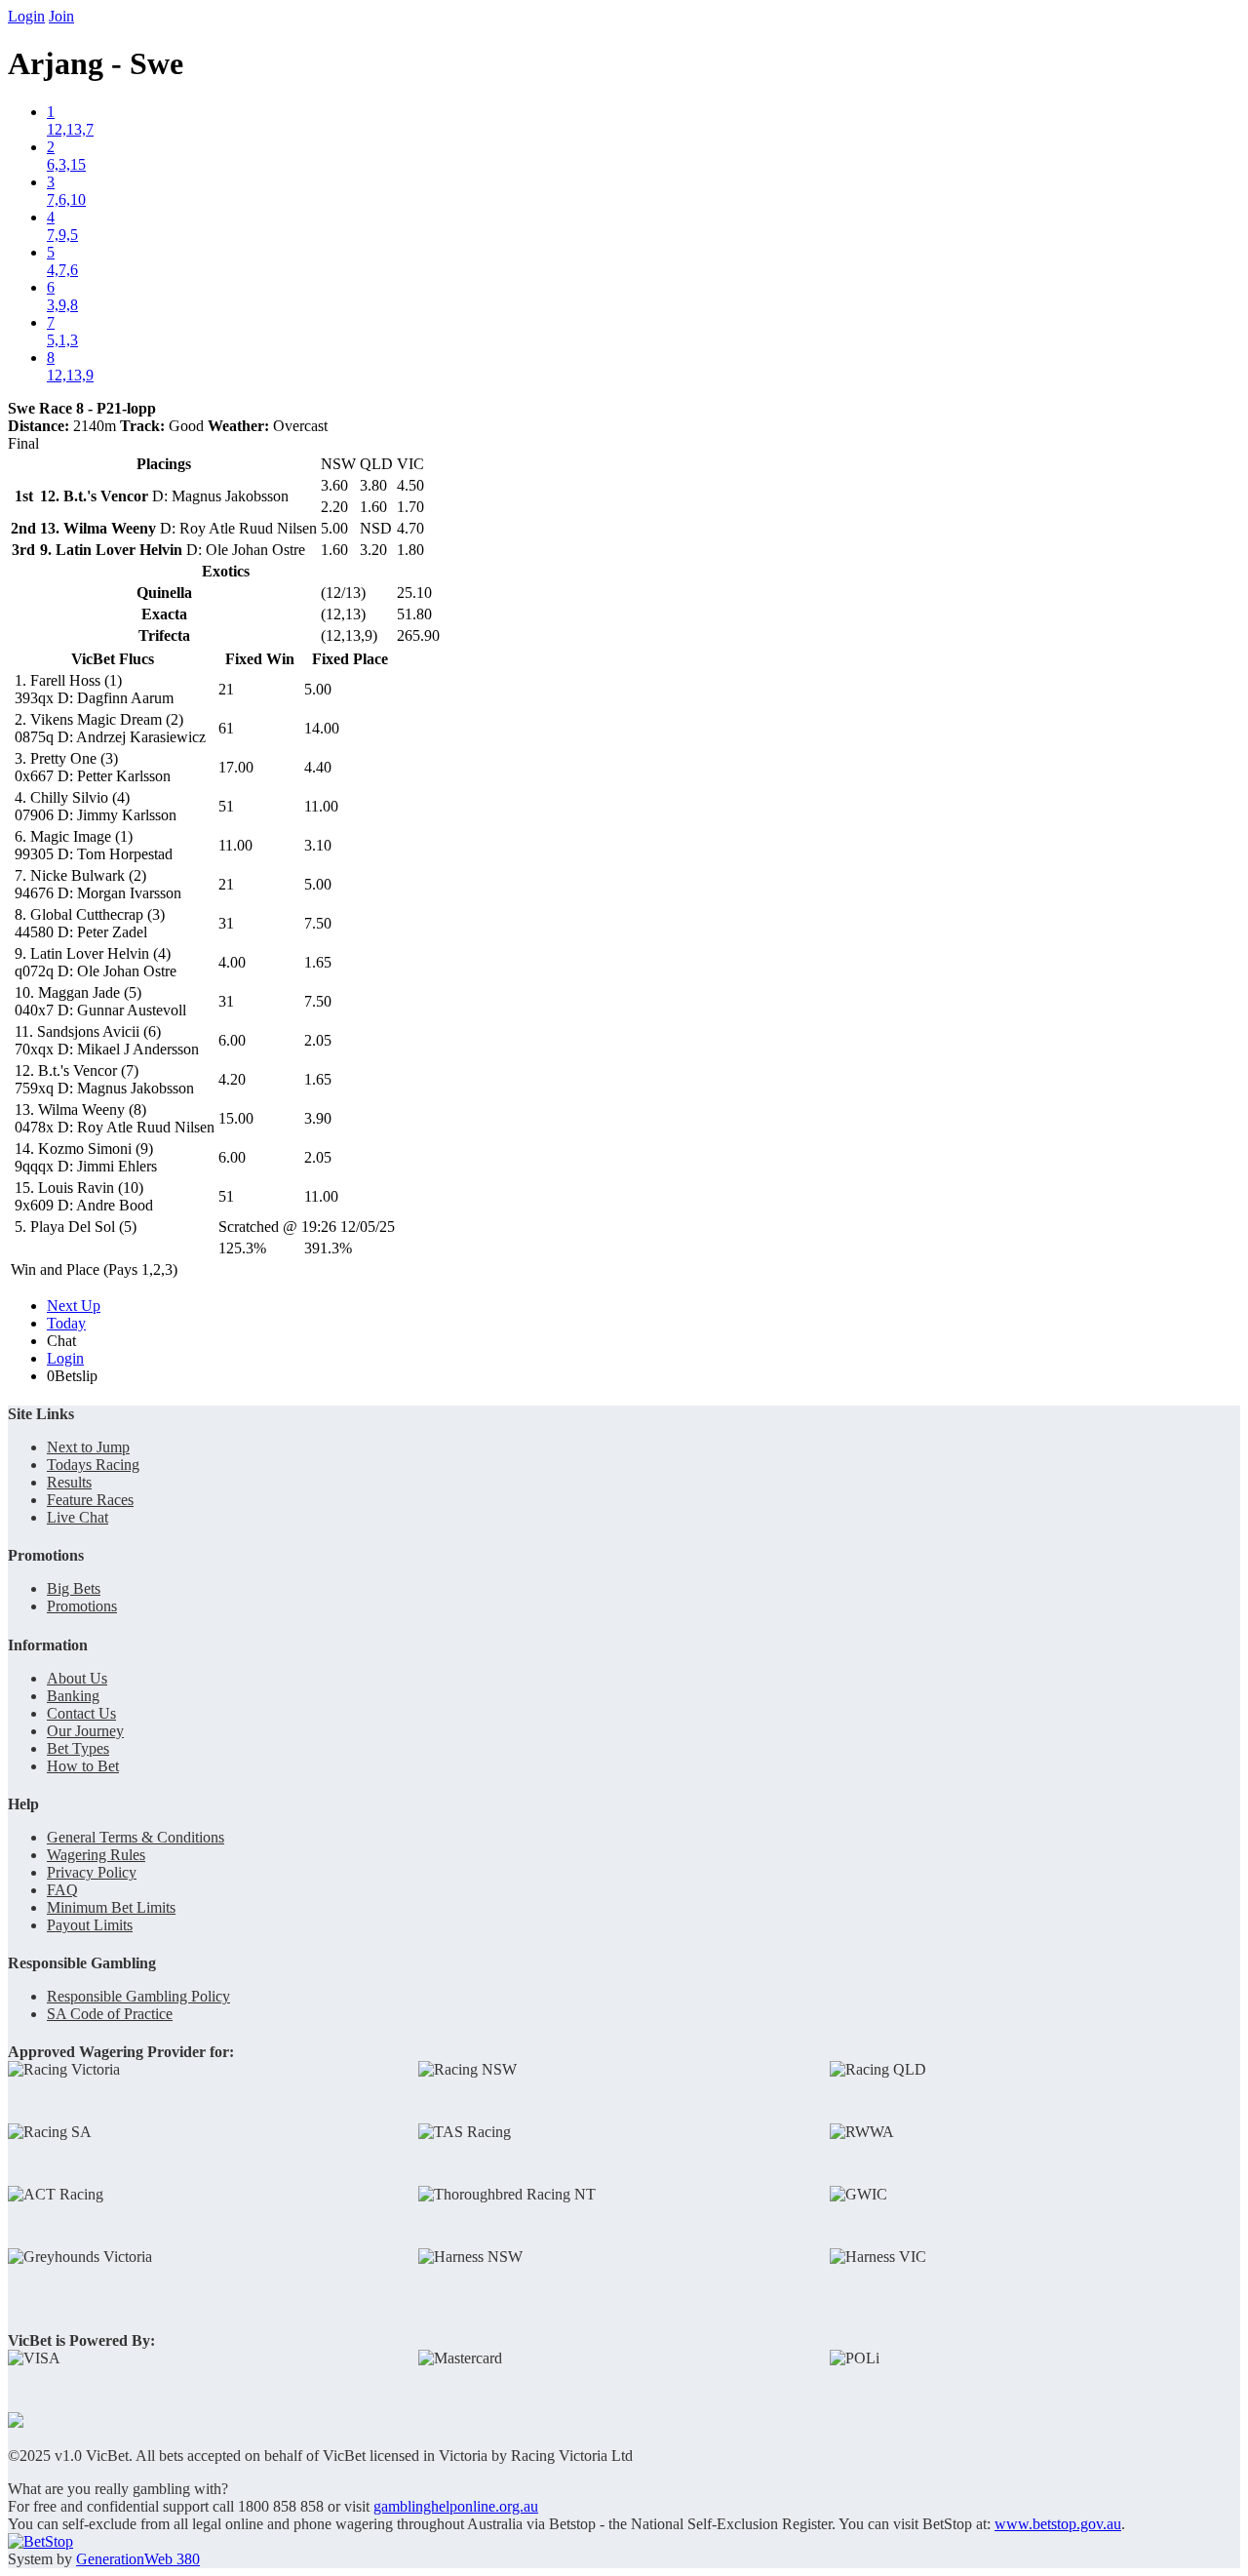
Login (26, 16)
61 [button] (226, 728)
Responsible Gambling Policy (138, 1996)
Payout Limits (90, 1925)
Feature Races (90, 1500)
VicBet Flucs (113, 659)
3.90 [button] (318, 1118)
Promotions (82, 1606)
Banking (73, 1696)
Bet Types (78, 1748)
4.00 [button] (232, 962)
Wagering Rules (96, 1855)
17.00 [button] (236, 767)
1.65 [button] (318, 962)
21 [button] (226, 689)
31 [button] (226, 923)
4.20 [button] (232, 1079)
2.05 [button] (318, 1040)
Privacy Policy (92, 1872)
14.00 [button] (322, 728)
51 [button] (226, 806)
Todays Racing (93, 1465)
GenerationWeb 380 (138, 2559)
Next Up (74, 1306)
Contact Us (81, 1713)
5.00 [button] (318, 689)
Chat (61, 1341)
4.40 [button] (318, 767)
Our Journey (85, 1731)
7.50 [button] (318, 923)
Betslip (72, 1376)
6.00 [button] (232, 1040)
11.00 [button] (321, 806)
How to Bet (83, 1766)
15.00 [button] (236, 1118)
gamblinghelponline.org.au (456, 2506)
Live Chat (78, 1517)
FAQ (62, 1890)
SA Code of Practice (110, 2014)
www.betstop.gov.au (1058, 2524)
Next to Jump (88, 1447)
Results (69, 1482)
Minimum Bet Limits (111, 1907)
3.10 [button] (318, 845)
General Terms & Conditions (136, 1837)
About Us (77, 1678)
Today (66, 1323)
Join (61, 16)
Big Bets (74, 1588)
